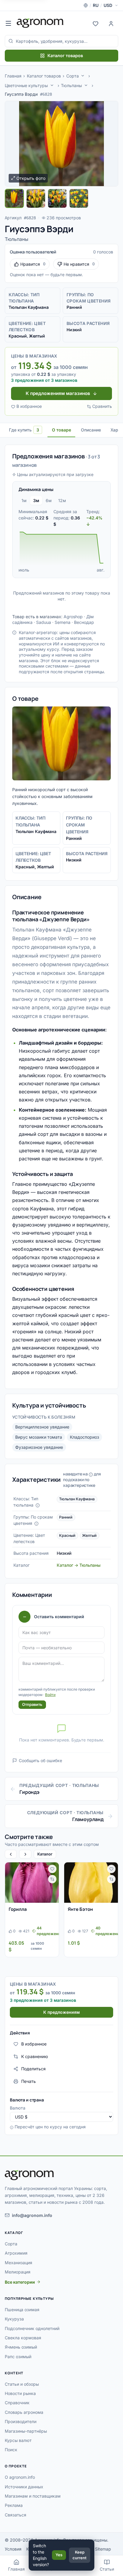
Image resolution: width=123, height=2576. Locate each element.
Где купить (24, 430)
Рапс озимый (18, 2357)
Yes (59, 2555)
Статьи (107, 2569)
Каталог (45, 1854)
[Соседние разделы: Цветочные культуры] (52, 85)
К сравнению (35, 2056)
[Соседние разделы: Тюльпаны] (86, 85)
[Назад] (11, 1854)
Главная (13, 76)
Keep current (80, 2555)
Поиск (11, 2450)
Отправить (32, 1704)
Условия (13, 2549)
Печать (29, 2081)
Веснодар (84, 622)
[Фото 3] (57, 198)
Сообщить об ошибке (40, 1760)
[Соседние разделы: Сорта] (83, 76)
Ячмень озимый (21, 2347)
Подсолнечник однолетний (32, 2328)
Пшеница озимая (22, 2310)
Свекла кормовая (23, 2338)
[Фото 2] (36, 198)
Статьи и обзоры (22, 2384)
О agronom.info (20, 2477)
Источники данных (24, 2487)
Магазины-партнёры (26, 2431)
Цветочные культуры (26, 85)
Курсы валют (18, 2440)
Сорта (73, 76)
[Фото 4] (79, 198)
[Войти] (111, 23)
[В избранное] (52, 1869)
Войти (50, 1695)
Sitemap (103, 2549)
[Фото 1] (14, 198)
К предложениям (61, 2012)
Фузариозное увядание (39, 1447)
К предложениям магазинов (58, 393)
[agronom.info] (40, 23)
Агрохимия (16, 2253)
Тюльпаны (71, 85)
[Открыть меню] (8, 23)
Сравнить (102, 406)
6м (49, 500)
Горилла (18, 1909)
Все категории (20, 2282)
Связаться (16, 2515)
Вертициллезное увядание (42, 1427)
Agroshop (73, 617)
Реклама (14, 2505)
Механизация (19, 2263)
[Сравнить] (52, 1879)
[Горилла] (32, 1883)
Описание (91, 430)
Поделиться (33, 2069)
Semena (63, 622)
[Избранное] (96, 23)
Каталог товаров (65, 56)
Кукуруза (14, 2319)
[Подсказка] (38, 1505)
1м (24, 500)
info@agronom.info (32, 2215)
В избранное (29, 406)
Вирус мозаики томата (39, 1437)
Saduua (44, 622)
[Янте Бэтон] (91, 1883)
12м (62, 500)
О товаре (61, 430)
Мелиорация (18, 2272)
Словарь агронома (24, 2412)
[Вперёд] (25, 1854)
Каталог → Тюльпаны (79, 1565)
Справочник (17, 2403)
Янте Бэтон (80, 1909)
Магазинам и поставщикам (33, 2496)
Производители (21, 2421)
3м (36, 500)
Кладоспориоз (84, 1437)
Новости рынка (20, 2393)
